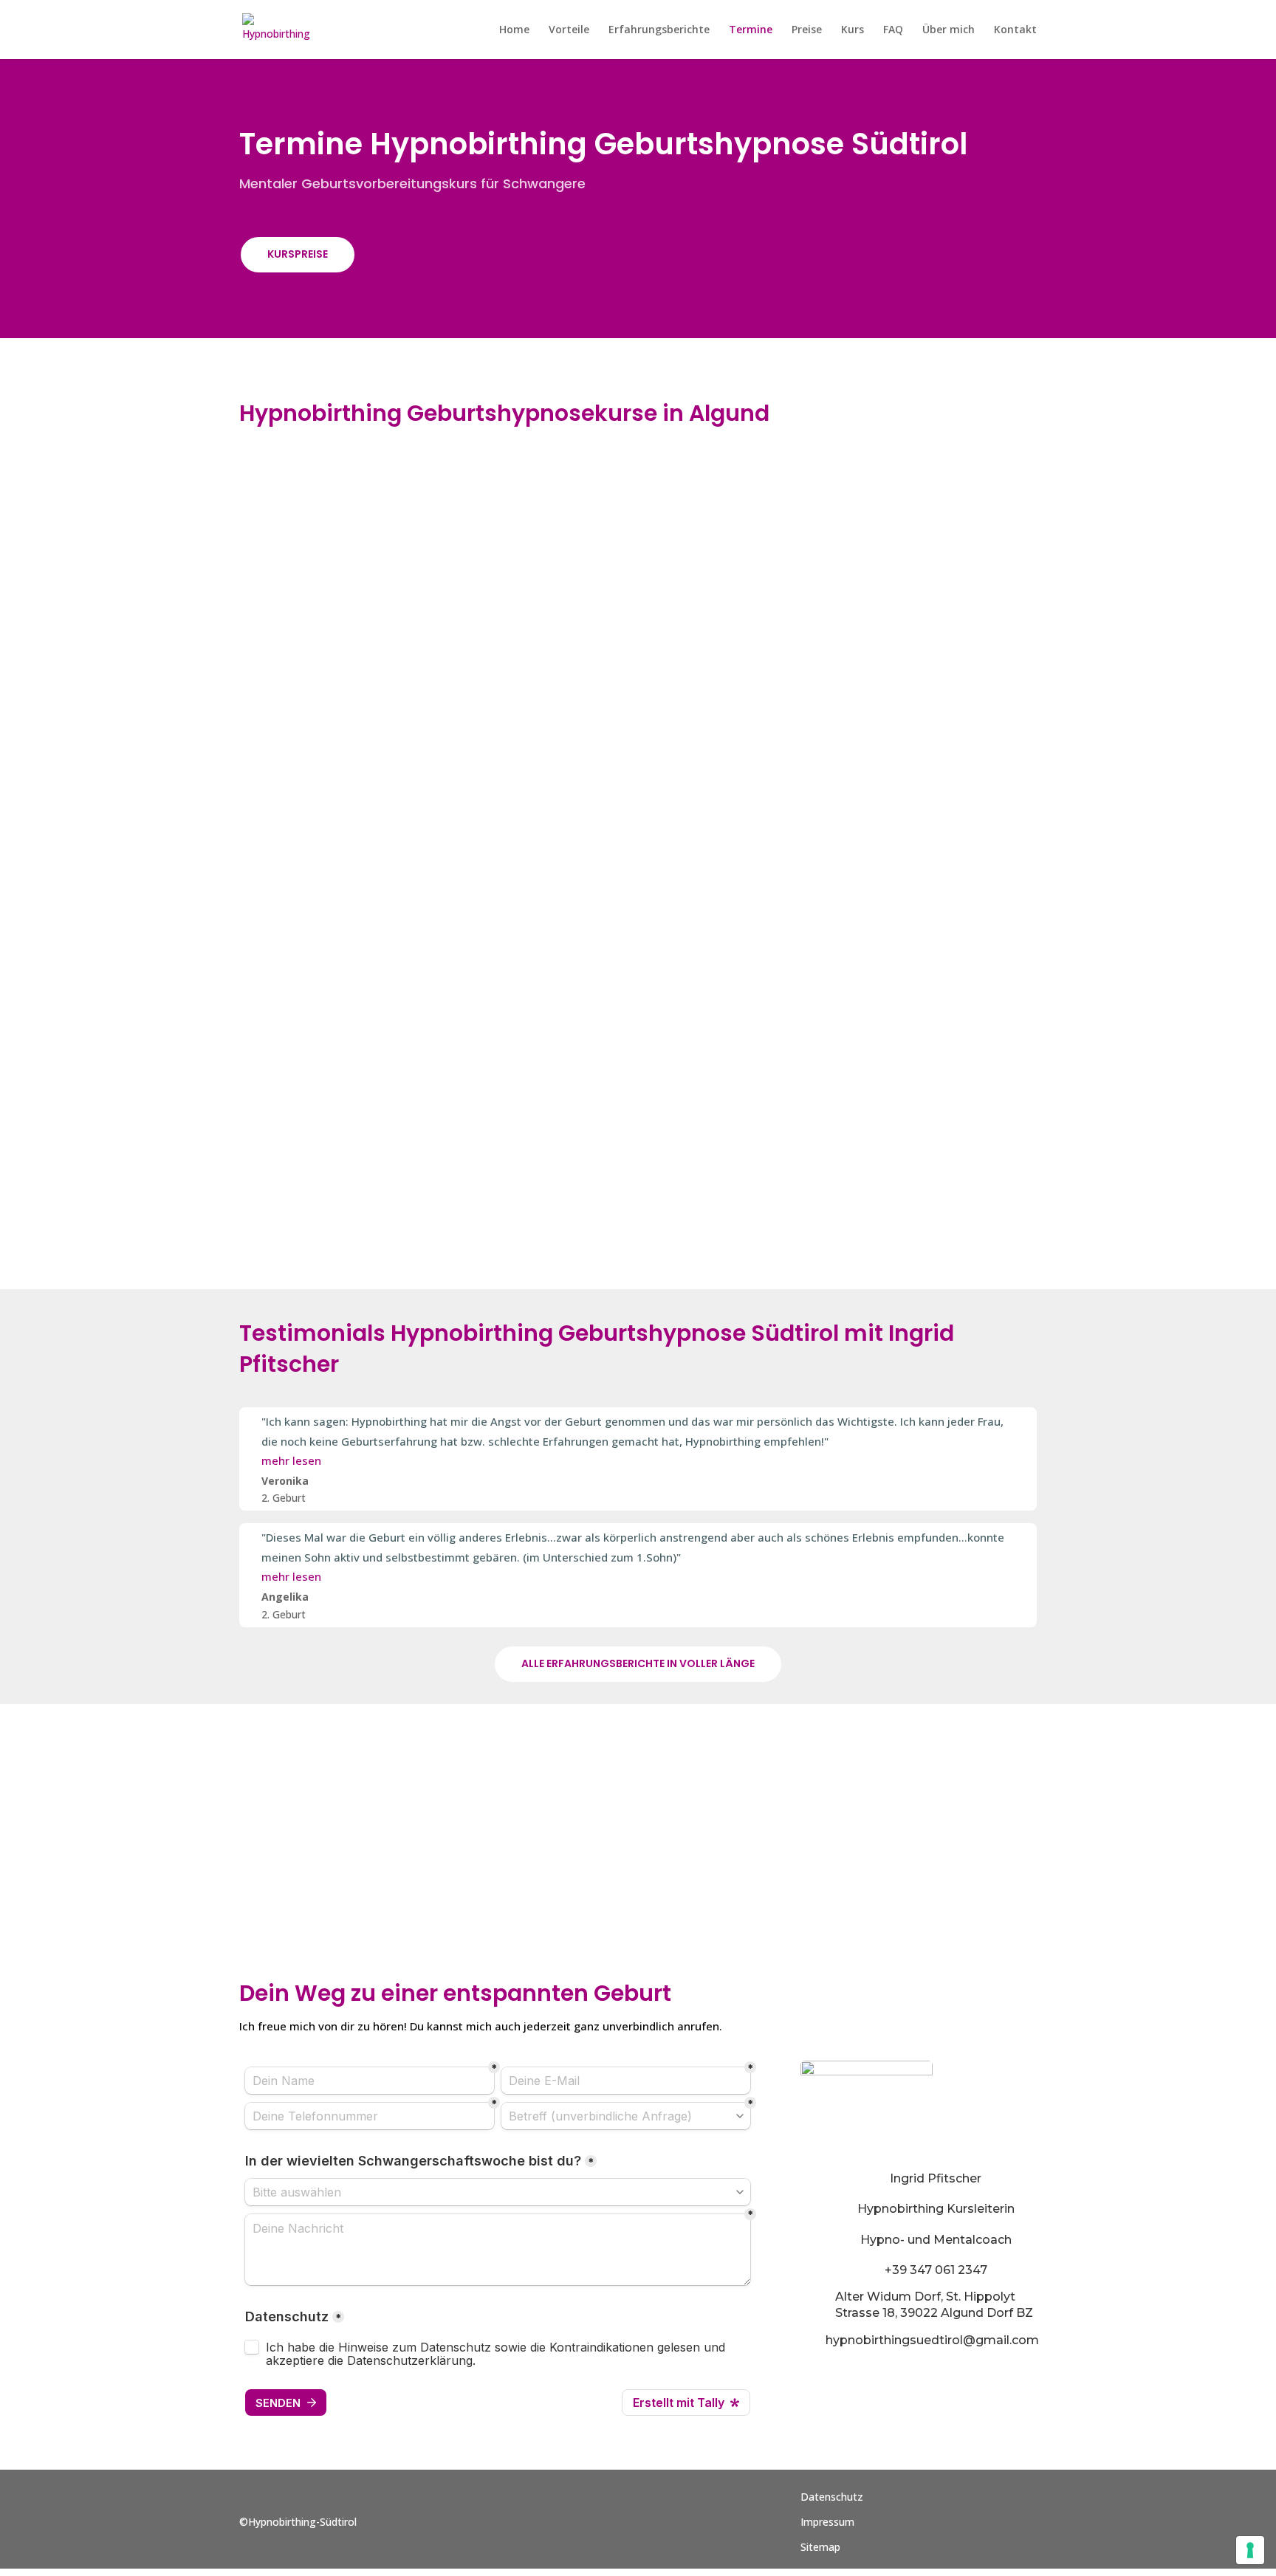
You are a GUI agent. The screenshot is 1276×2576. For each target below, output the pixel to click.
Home (514, 30)
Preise (807, 30)
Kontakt (1015, 30)
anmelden (909, 874)
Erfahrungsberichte (659, 30)
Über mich (949, 30)
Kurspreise (298, 254)
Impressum (827, 2522)
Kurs (853, 30)
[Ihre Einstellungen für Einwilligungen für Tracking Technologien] (1250, 2550)
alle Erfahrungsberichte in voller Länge (638, 1663)
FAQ (893, 30)
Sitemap (820, 2547)
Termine (751, 30)
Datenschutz (832, 2497)
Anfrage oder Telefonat (357, 1840)
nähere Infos (918, 554)
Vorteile (569, 30)
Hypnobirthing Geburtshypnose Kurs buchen (638, 1846)
